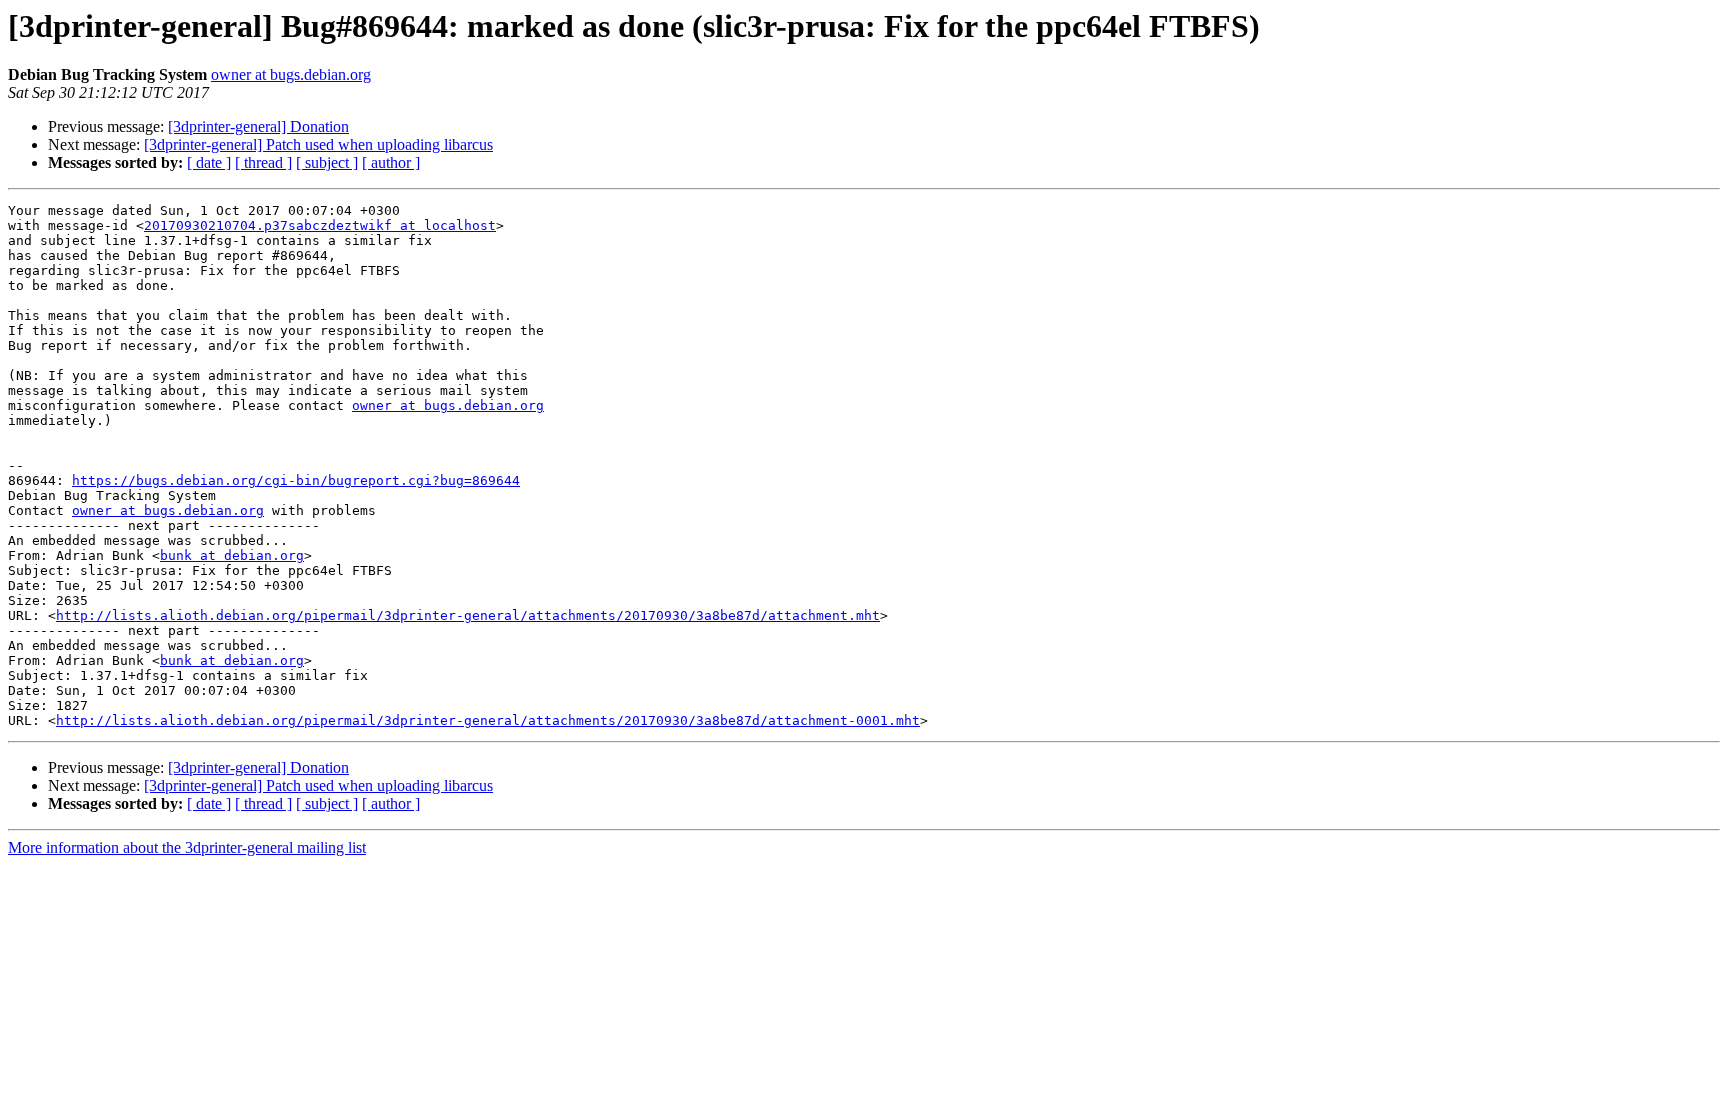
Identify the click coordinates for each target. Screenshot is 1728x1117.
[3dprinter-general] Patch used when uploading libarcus (318, 144)
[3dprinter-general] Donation (258, 126)
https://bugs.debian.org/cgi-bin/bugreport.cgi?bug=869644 (296, 480)
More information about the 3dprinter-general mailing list (187, 847)
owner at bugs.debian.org (291, 74)
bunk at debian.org (232, 555)
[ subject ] (327, 162)
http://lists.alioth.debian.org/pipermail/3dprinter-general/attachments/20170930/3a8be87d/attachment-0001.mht (488, 720)
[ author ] (391, 162)
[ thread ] (263, 162)
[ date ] (209, 162)
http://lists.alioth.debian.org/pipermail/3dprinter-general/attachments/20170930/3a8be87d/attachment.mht (468, 615)
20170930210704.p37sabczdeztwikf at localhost (320, 225)
